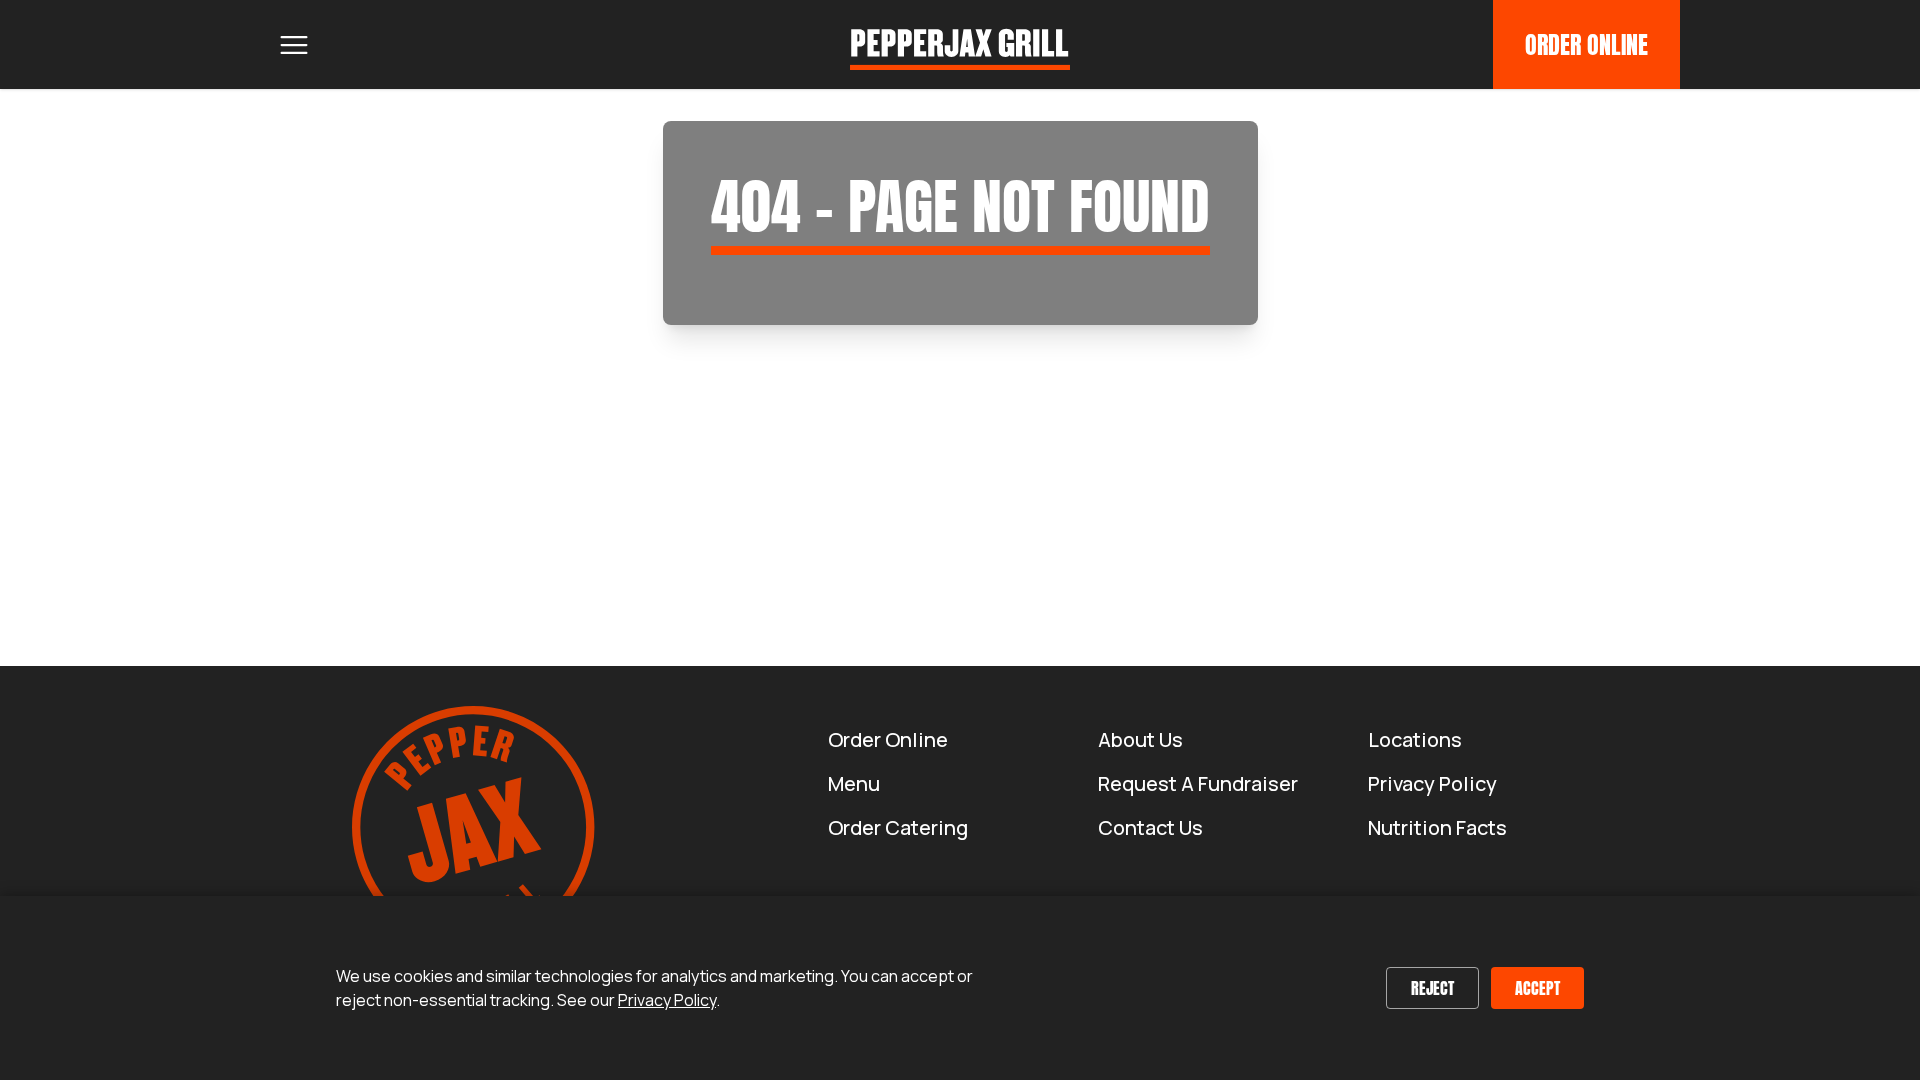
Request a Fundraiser (1198, 783)
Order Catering (898, 827)
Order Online (1586, 45)
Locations (1415, 739)
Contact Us (1150, 827)
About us (1140, 739)
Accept (1537, 988)
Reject (1432, 988)
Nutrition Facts (1437, 827)
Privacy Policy (1432, 783)
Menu (854, 783)
